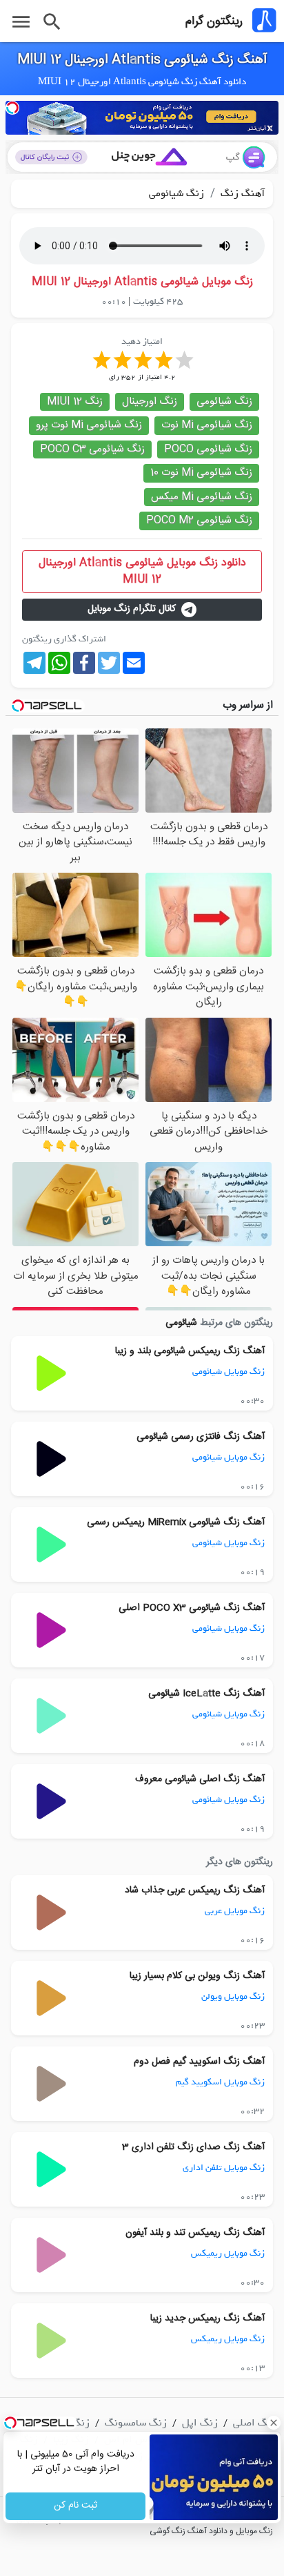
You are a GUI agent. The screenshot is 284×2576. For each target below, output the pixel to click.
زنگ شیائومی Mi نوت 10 (201, 473)
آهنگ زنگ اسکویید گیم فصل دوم (199, 2062)
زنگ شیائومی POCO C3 (92, 449)
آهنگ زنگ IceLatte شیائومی (206, 1694)
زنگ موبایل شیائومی (229, 1372)
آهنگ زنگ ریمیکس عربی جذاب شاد (195, 1890)
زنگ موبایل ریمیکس (228, 2253)
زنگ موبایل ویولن (233, 1996)
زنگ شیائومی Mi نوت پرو (89, 425)
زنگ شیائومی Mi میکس (202, 497)
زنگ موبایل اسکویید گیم (220, 2082)
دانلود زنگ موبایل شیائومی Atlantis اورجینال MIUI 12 (142, 571)
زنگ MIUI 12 (75, 401)
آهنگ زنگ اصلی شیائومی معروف (200, 1779)
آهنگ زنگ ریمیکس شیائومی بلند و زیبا (190, 1351)
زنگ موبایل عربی (235, 1911)
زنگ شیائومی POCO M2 (199, 520)
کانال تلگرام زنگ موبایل (132, 609)
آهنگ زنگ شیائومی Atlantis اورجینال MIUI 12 (142, 60)
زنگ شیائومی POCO (208, 449)
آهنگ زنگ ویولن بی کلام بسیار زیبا (197, 1976)
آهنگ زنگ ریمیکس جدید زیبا (207, 2318)
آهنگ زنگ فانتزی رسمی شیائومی (201, 1437)
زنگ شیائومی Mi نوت (207, 425)
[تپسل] (12, 108)
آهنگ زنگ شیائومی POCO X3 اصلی (192, 1608)
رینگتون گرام (214, 21)
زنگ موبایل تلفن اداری (224, 2168)
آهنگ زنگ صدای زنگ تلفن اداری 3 (193, 2147)
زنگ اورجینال (150, 401)
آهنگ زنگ (241, 193)
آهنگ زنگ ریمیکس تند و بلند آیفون (195, 2233)
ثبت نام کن (75, 2506)
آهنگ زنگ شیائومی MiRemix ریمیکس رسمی (176, 1522)
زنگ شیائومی (176, 193)
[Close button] (274, 2423)
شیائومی (181, 1323)
